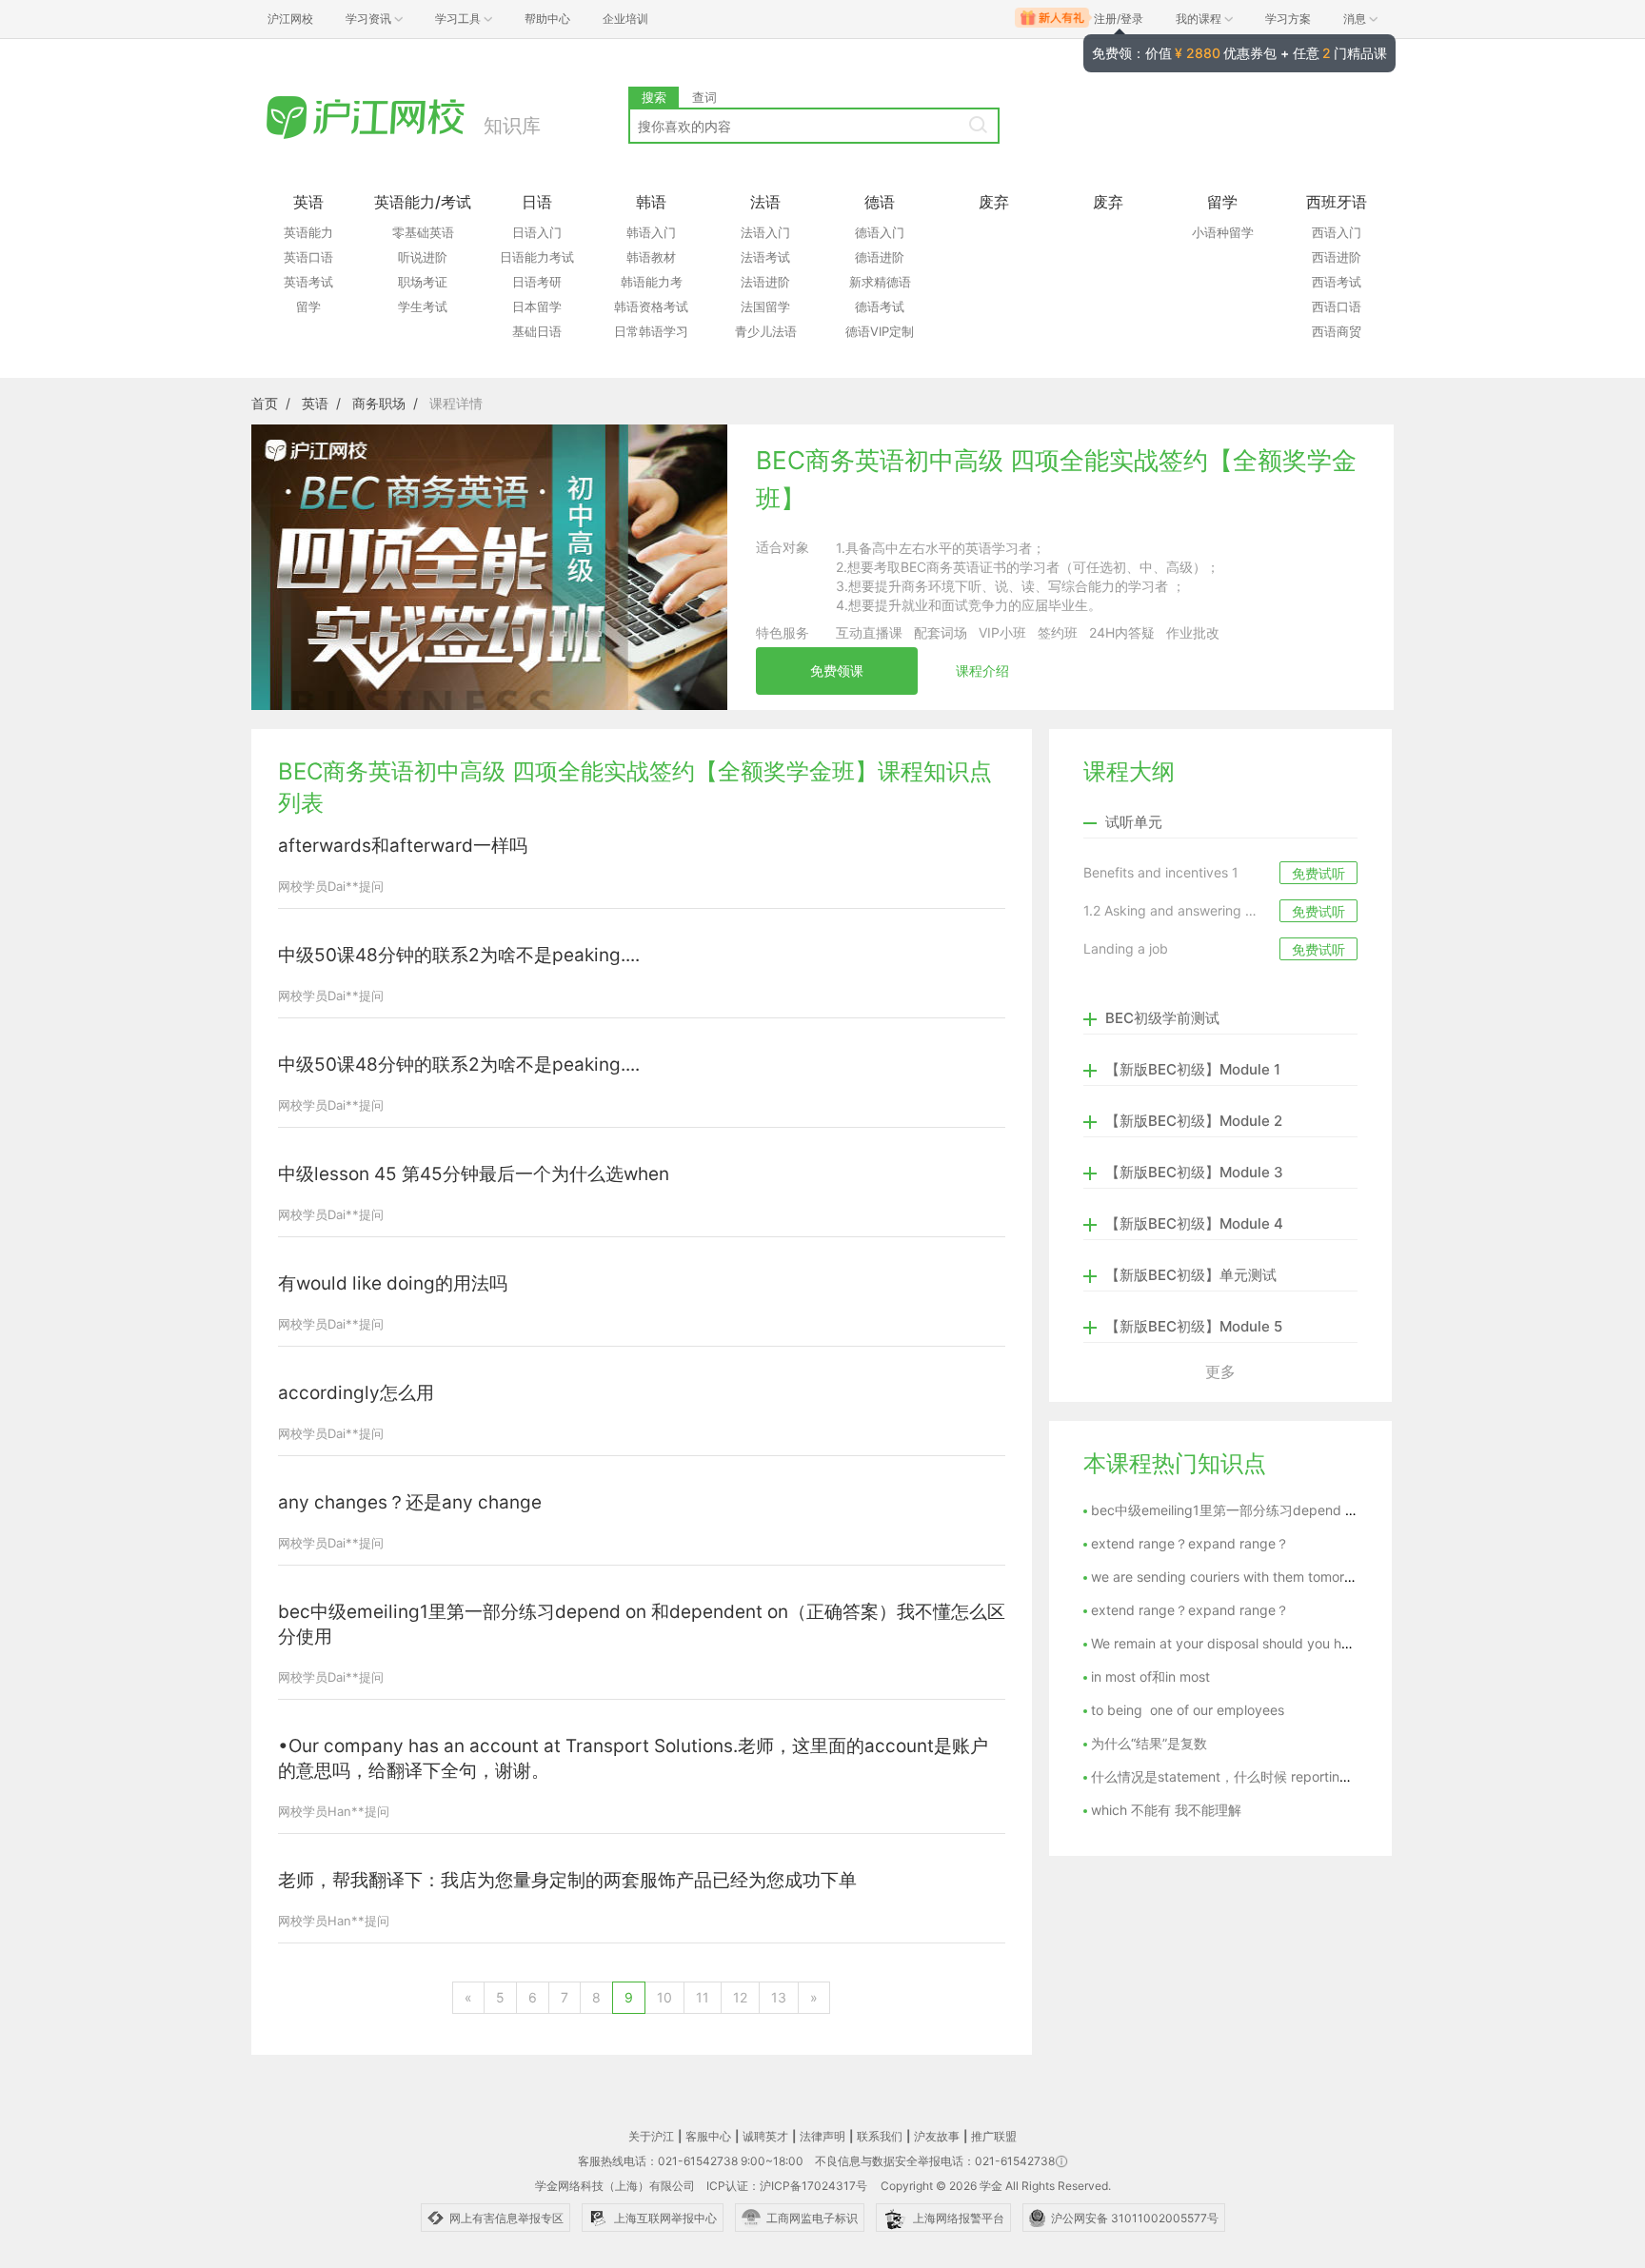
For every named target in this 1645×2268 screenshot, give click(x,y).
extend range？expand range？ (1190, 1543)
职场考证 (423, 282)
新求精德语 (880, 282)
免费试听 (1318, 873)
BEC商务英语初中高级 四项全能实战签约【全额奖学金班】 (1056, 479)
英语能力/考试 (423, 202)
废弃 (994, 202)
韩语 (651, 202)
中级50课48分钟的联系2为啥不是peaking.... (459, 955)
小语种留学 (1223, 232)
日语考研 (537, 282)
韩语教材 (651, 257)
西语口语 (1337, 306)
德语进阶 (880, 257)
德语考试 (880, 306)
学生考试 (423, 306)
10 (664, 1997)
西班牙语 (1337, 202)
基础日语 (537, 331)
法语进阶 (765, 282)
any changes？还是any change (410, 1502)
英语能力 (308, 232)
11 (703, 1997)
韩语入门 (651, 232)
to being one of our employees (1188, 1710)
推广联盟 (994, 2136)
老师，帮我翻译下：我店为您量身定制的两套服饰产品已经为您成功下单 (567, 1880)
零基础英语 (423, 232)
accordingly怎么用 (356, 1393)
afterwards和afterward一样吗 (403, 846)
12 (740, 1997)
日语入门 (537, 232)
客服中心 (708, 2136)
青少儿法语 (766, 331)
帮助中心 (547, 19)
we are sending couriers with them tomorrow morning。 (1263, 1577)
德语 (880, 202)
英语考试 (308, 282)
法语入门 (765, 232)
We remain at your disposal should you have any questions (1273, 1643)
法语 (765, 202)
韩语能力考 (652, 282)
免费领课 (837, 671)
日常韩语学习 (651, 331)
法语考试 (765, 257)
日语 (537, 202)
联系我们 (880, 2136)
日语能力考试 (537, 257)
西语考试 (1337, 282)
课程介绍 (982, 671)
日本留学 (537, 306)
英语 (308, 202)
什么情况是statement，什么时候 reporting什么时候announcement (1292, 1776)
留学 (308, 306)
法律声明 (822, 2136)
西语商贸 (1337, 331)
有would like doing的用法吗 (393, 1283)
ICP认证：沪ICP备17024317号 (787, 2186)
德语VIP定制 (880, 331)
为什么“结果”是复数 (1149, 1743)
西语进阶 (1337, 257)
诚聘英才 (765, 2136)
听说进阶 (423, 257)
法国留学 (765, 306)
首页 (265, 403)
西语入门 (1337, 232)
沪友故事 (937, 2136)
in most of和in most (1150, 1676)
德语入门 (880, 232)
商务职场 (379, 403)
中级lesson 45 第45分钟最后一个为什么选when (474, 1174)
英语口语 (308, 257)
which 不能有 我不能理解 (1166, 1810)
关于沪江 (651, 2136)
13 (779, 1997)
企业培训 (625, 19)
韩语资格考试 (651, 306)
